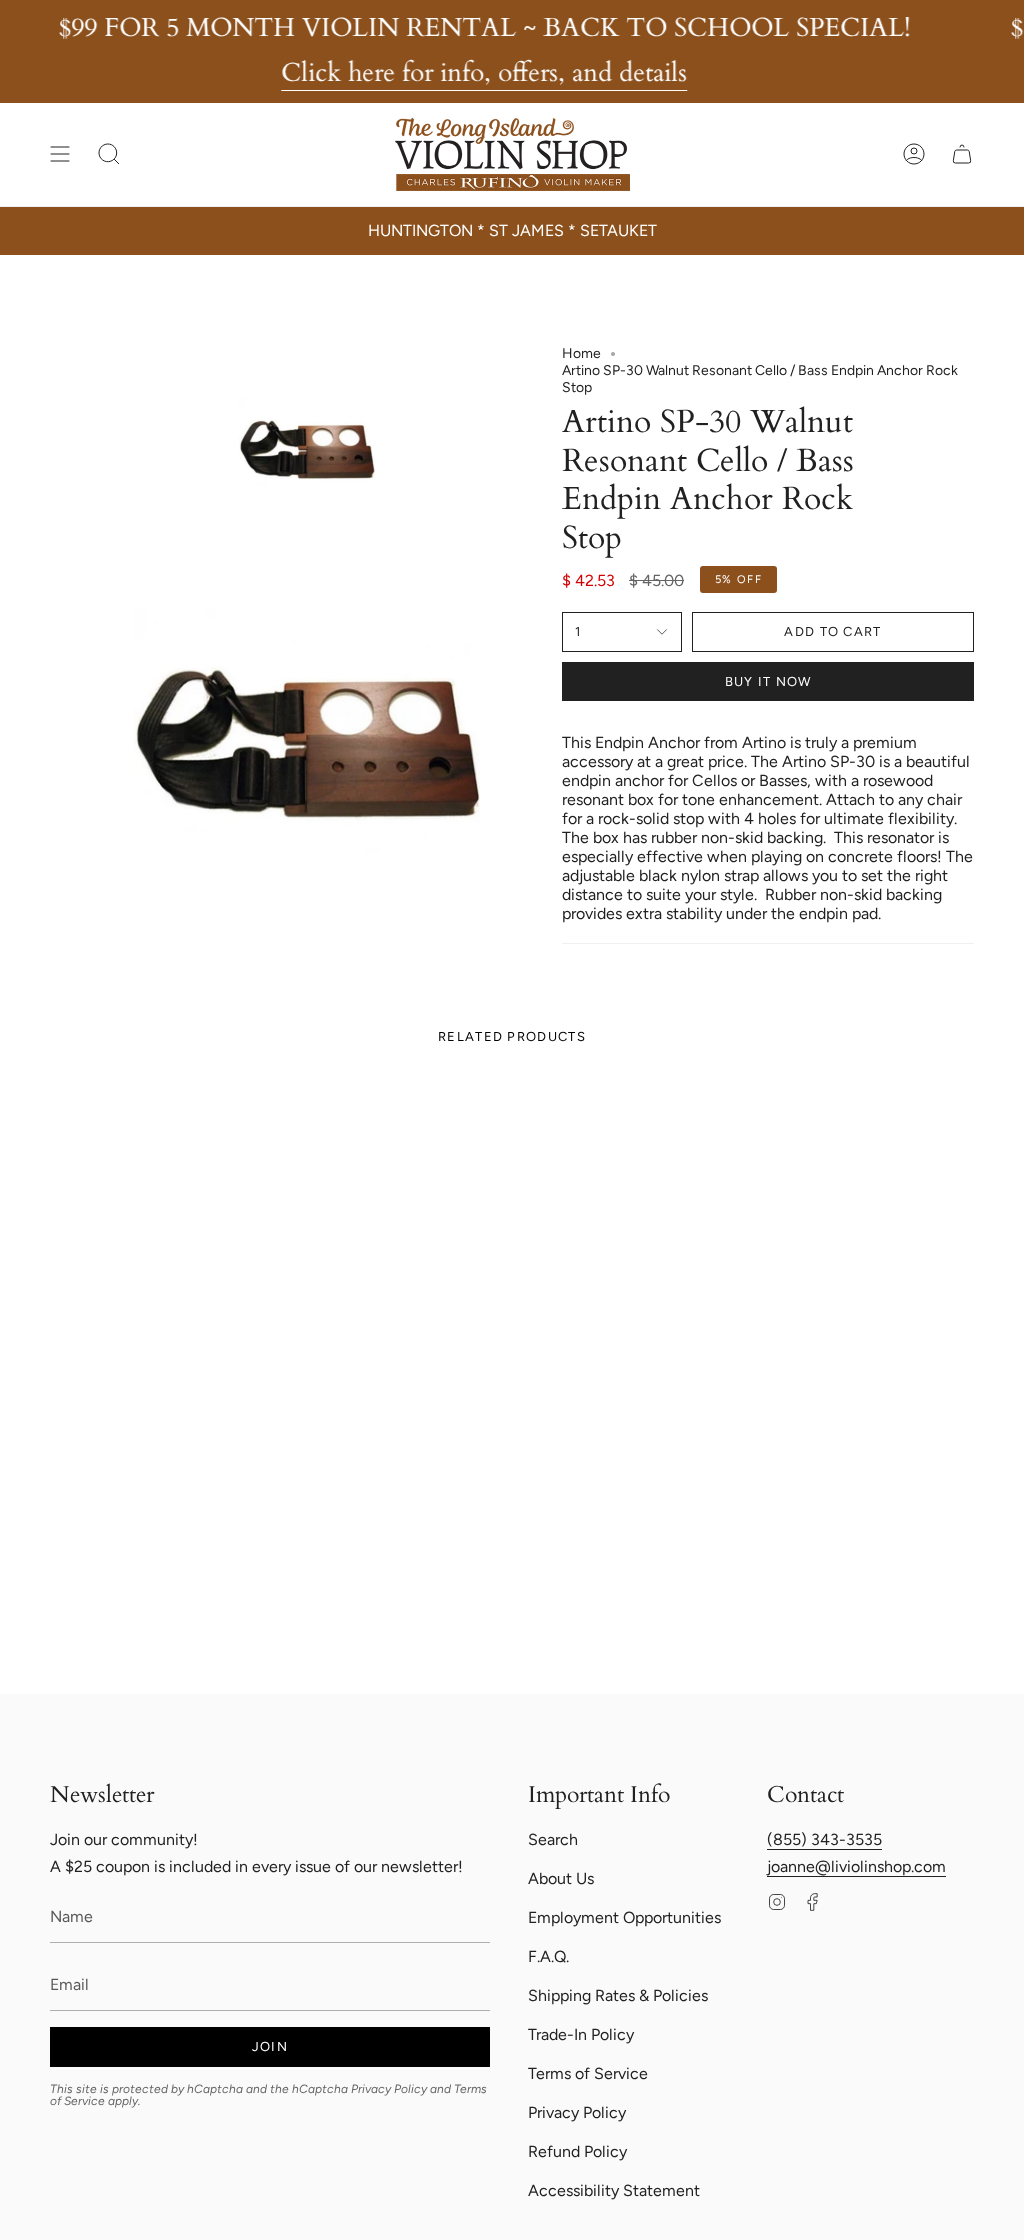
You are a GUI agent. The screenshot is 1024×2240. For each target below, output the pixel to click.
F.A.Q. (548, 1956)
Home (581, 353)
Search (553, 1839)
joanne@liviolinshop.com (856, 1866)
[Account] (914, 154)
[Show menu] (60, 154)
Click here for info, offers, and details (484, 73)
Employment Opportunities (624, 1917)
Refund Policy (577, 2151)
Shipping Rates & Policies (618, 1995)
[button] (109, 154)
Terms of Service (588, 2073)
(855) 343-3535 (824, 1839)
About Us (561, 1878)
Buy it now (768, 681)
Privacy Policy (389, 2089)
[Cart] (962, 154)
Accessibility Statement (614, 2190)
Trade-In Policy (581, 2034)
